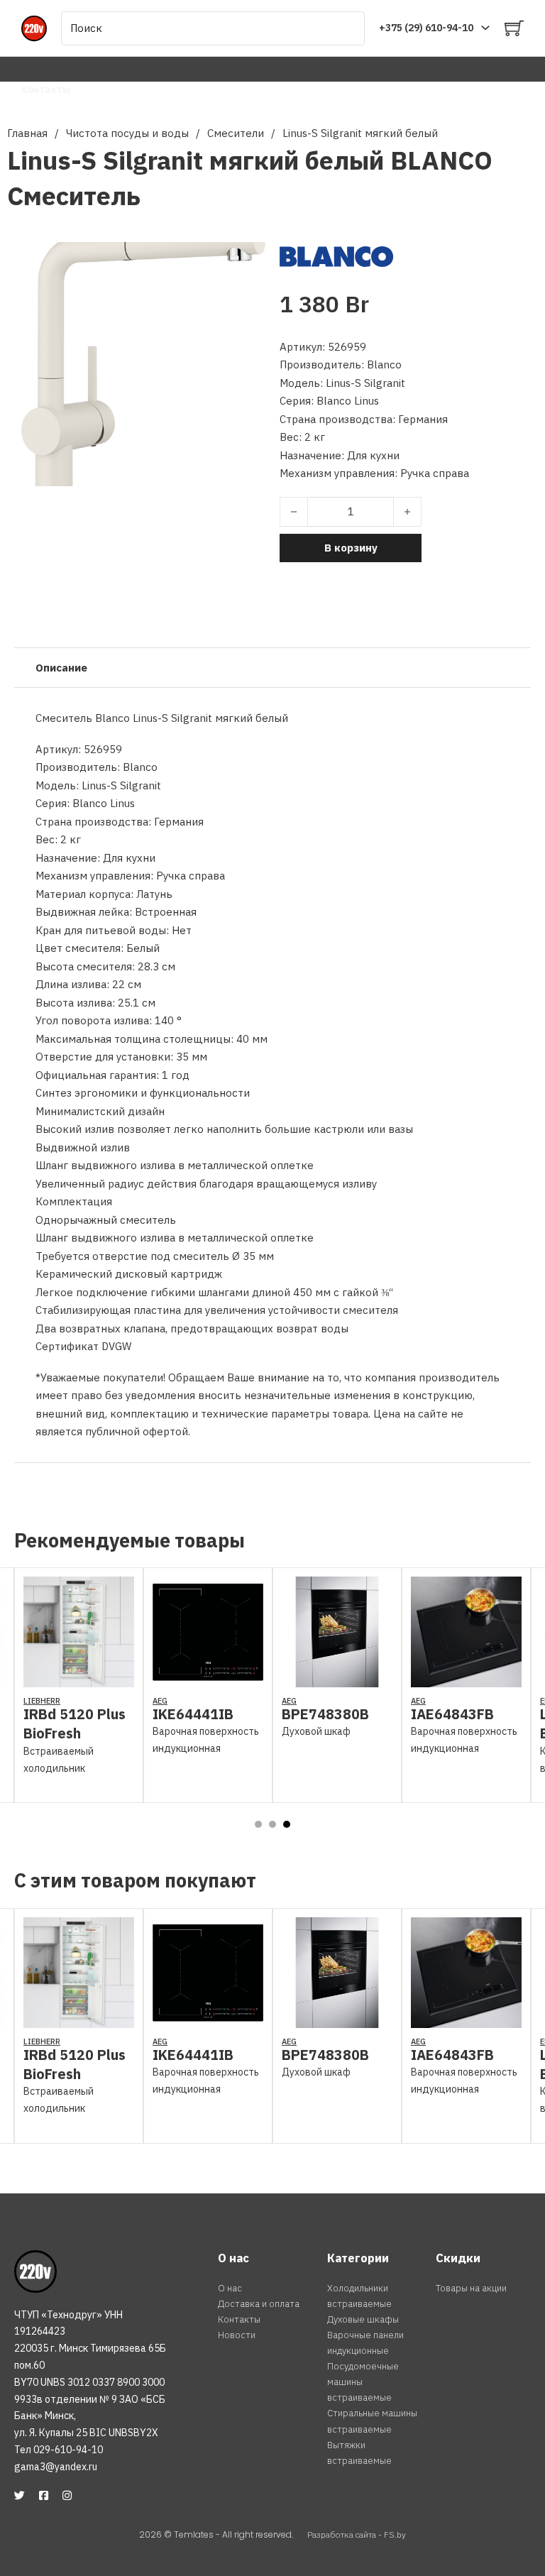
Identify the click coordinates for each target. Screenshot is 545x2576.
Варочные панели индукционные (365, 2343)
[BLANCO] (336, 255)
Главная (27, 133)
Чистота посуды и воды (127, 133)
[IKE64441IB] (208, 1678)
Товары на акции (471, 2288)
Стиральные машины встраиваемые (372, 2421)
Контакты (46, 89)
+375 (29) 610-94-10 (426, 28)
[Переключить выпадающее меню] (485, 28)
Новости (237, 2335)
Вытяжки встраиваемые (359, 2453)
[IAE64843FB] (466, 1678)
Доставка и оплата (259, 2304)
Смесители (236, 133)
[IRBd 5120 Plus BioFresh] (79, 1678)
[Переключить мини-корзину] (514, 28)
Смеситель (74, 196)
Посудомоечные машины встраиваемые (363, 2382)
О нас (230, 2288)
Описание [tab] (61, 668)
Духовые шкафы (363, 2319)
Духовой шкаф (316, 1731)
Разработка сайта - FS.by (357, 2534)
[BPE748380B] (337, 1678)
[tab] (258, 1824)
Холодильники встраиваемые (359, 2296)
